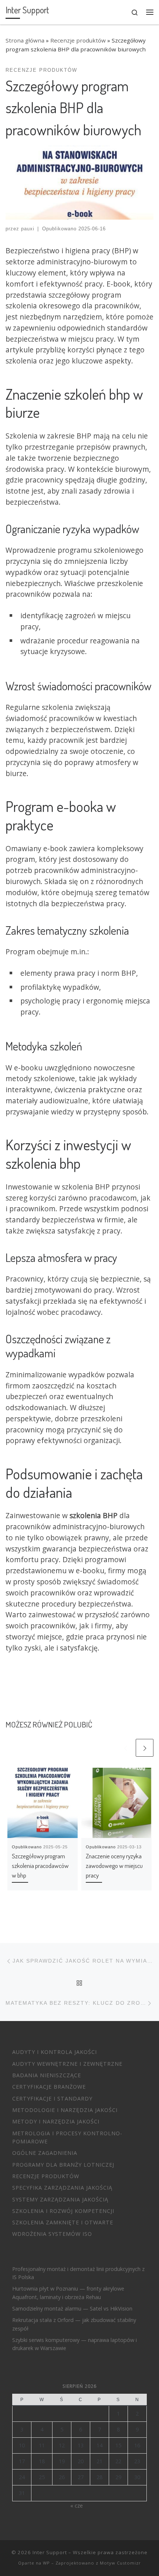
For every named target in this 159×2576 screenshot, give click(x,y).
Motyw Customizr (120, 2563)
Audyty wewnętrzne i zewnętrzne (67, 2064)
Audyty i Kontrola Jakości (55, 2052)
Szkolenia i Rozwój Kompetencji (63, 2211)
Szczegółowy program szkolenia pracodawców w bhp (40, 1865)
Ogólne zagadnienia (45, 2153)
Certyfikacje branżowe (49, 2087)
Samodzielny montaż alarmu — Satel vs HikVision (72, 2308)
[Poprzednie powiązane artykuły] (125, 1748)
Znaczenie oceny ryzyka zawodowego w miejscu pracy (114, 1865)
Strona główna (25, 40)
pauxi (28, 229)
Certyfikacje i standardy (52, 2098)
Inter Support (50, 2552)
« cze (77, 2506)
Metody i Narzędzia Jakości (56, 2121)
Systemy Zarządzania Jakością (60, 2199)
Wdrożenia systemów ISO (52, 2234)
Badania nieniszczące (47, 2075)
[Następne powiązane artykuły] (145, 1748)
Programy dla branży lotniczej (63, 2165)
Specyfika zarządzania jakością (62, 2188)
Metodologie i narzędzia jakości (65, 2110)
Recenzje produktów (78, 40)
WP (46, 2563)
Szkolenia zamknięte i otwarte (63, 2222)
